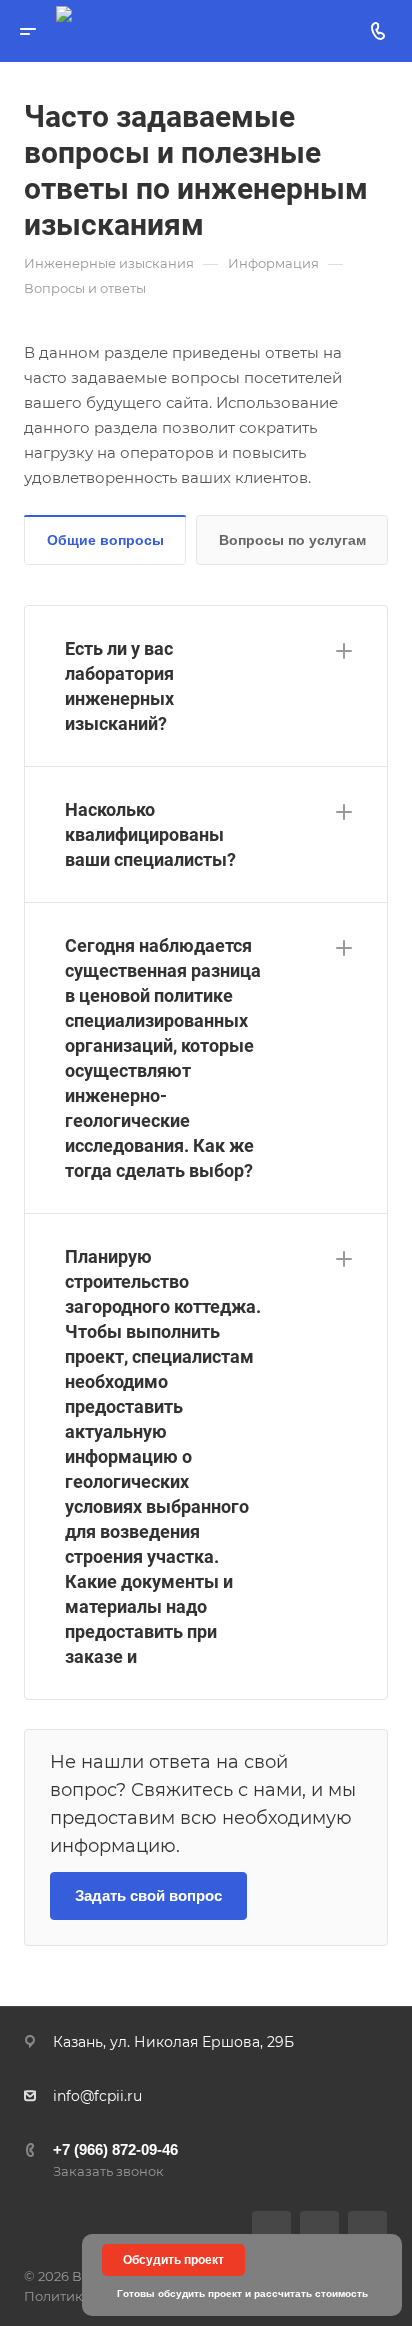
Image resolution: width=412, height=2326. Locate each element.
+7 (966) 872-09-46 (115, 2149)
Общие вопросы (105, 540)
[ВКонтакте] (271, 2230)
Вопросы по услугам (292, 540)
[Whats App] (367, 2230)
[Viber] (319, 2230)
